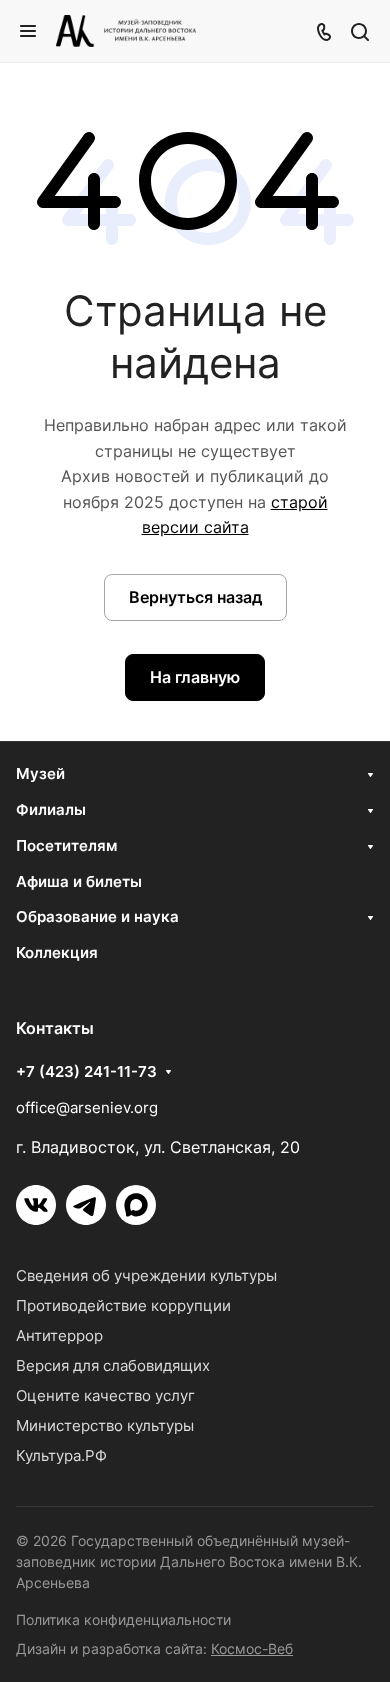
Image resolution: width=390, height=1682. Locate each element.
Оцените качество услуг (105, 1395)
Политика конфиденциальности (123, 1619)
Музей (40, 773)
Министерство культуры (105, 1425)
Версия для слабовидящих (113, 1365)
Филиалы (51, 809)
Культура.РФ (61, 1455)
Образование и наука (97, 916)
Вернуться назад (195, 597)
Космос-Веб (252, 1648)
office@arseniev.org (87, 1107)
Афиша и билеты (79, 881)
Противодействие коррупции (123, 1305)
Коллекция (57, 952)
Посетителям (66, 845)
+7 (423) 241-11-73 (86, 1072)
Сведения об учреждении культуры (146, 1275)
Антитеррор (59, 1335)
